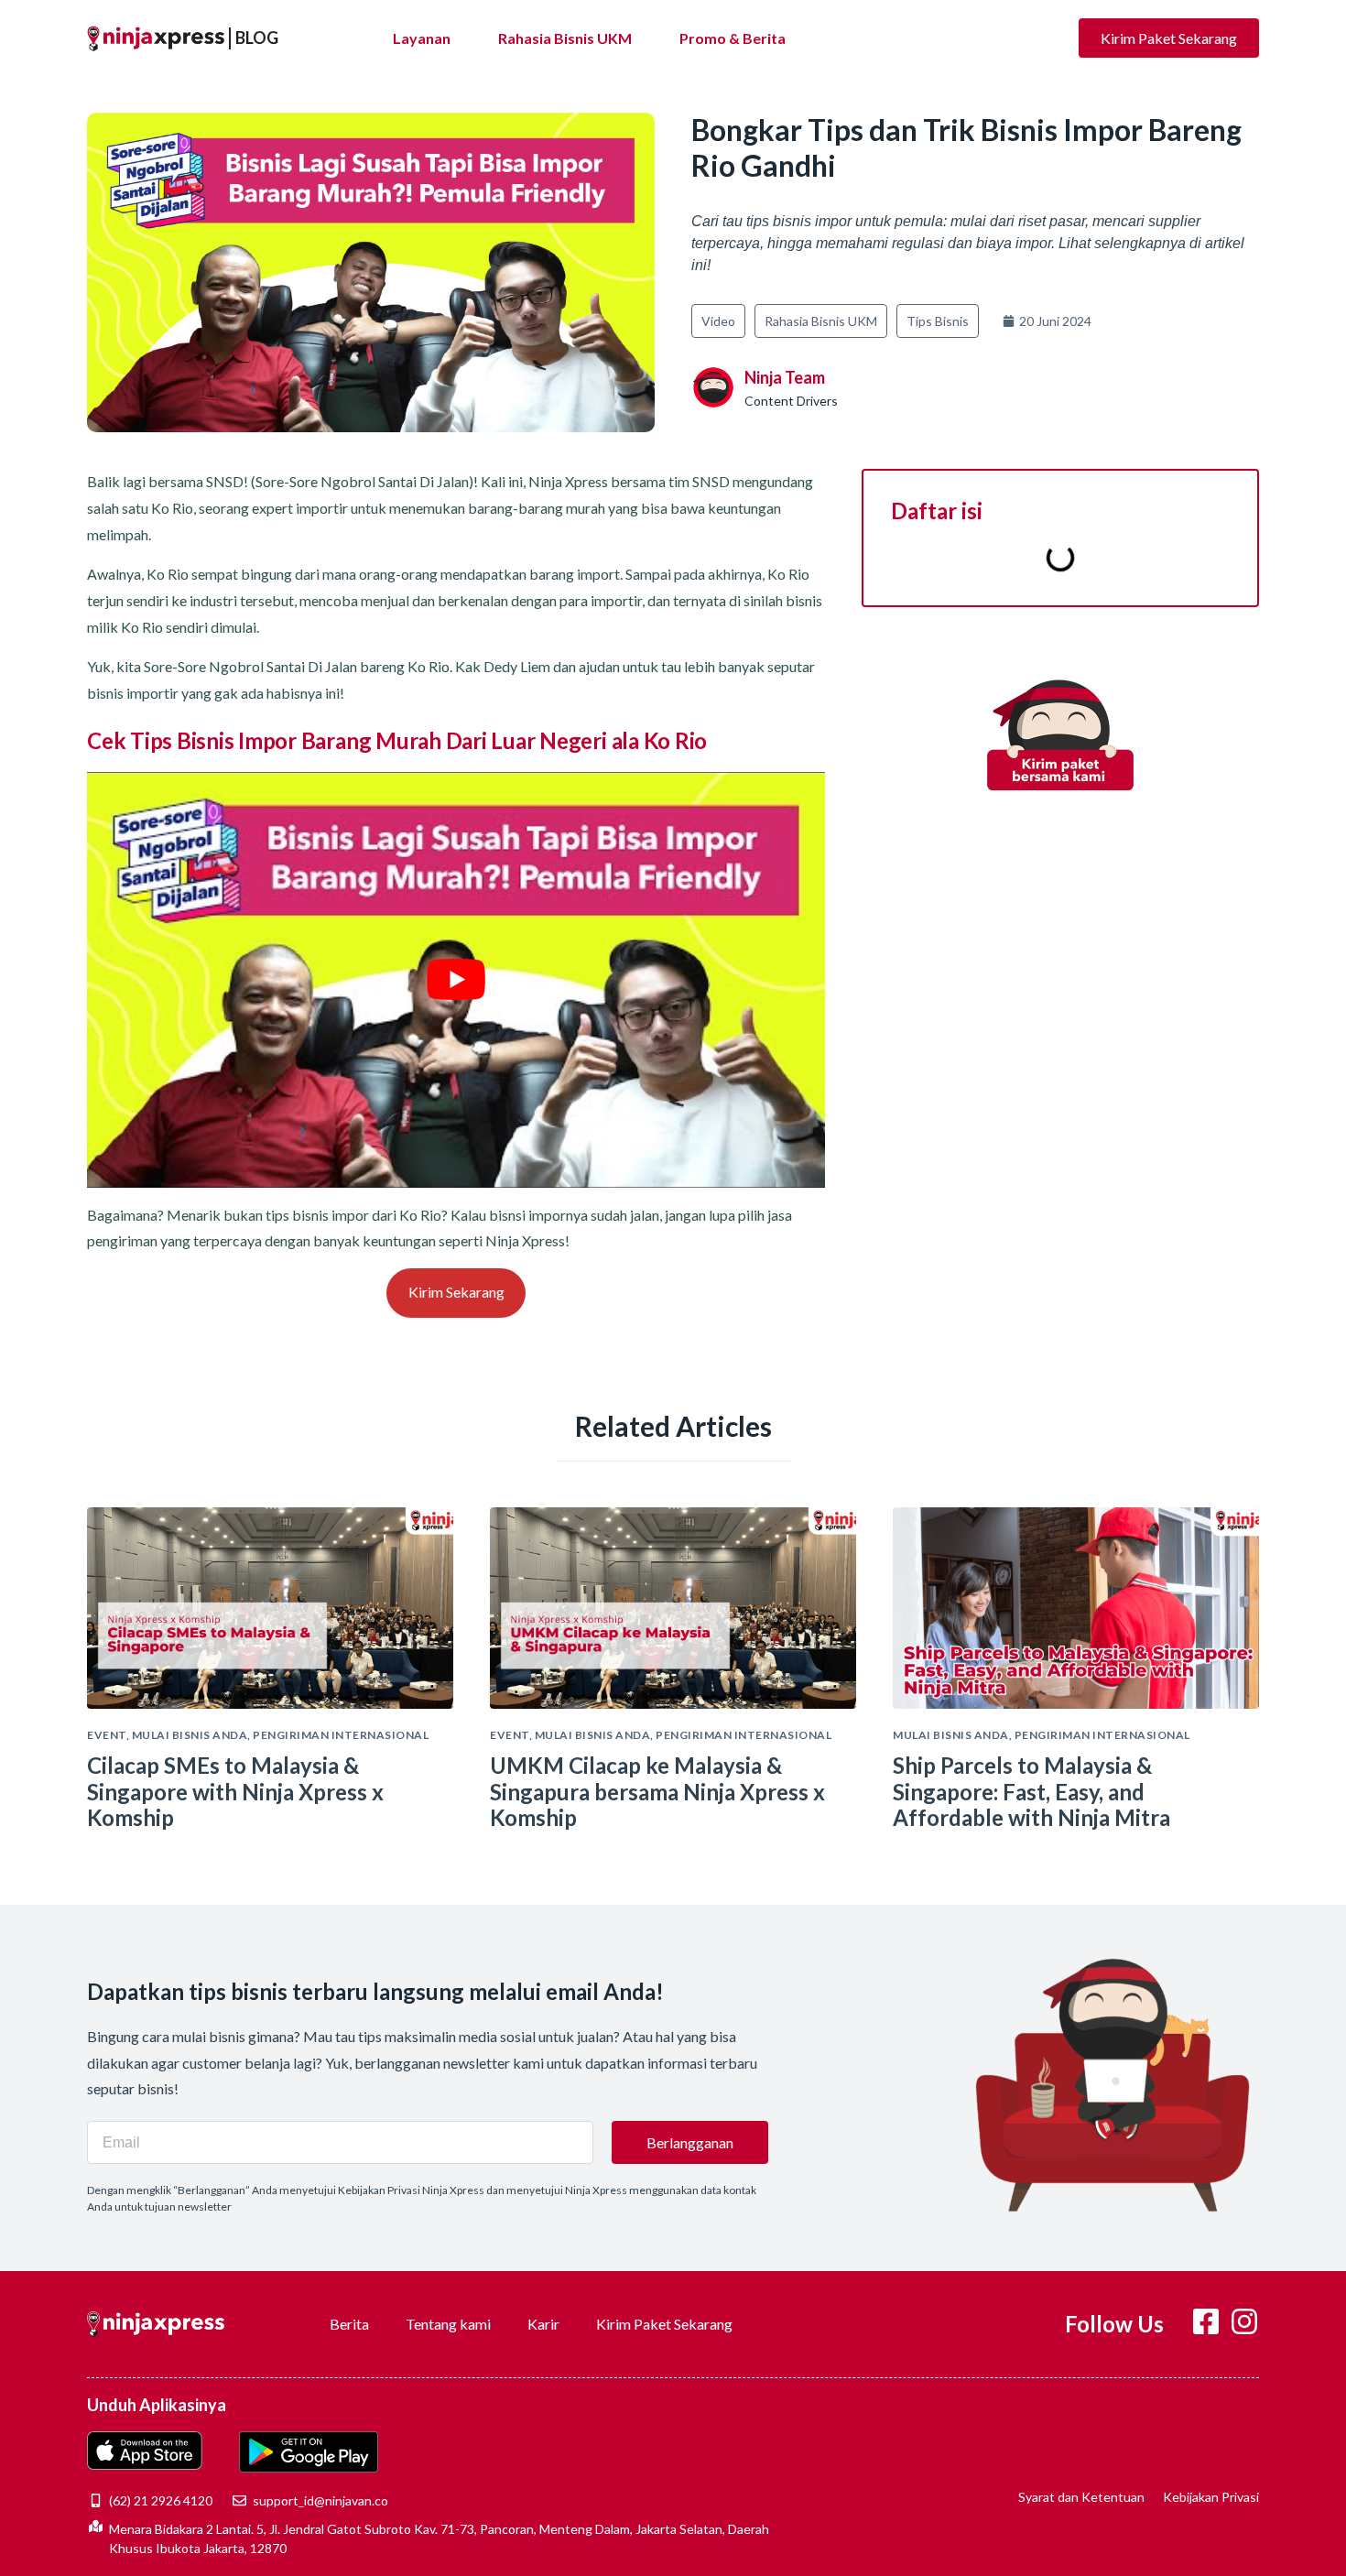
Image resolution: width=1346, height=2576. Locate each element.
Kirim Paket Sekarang (664, 2324)
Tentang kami (448, 2324)
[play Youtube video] (456, 979)
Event (107, 1735)
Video (718, 321)
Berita (349, 2324)
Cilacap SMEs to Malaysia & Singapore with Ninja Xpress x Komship (235, 1792)
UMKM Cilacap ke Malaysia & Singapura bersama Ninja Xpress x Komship (657, 1792)
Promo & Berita (733, 38)
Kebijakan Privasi (1211, 2497)
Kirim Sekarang (456, 1292)
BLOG (257, 38)
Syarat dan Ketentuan (1081, 2497)
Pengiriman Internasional (341, 1735)
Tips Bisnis (938, 321)
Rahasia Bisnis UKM (565, 38)
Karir (543, 2324)
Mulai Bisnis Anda (190, 1735)
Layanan (422, 38)
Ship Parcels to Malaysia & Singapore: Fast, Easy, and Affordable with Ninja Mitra (1031, 1792)
